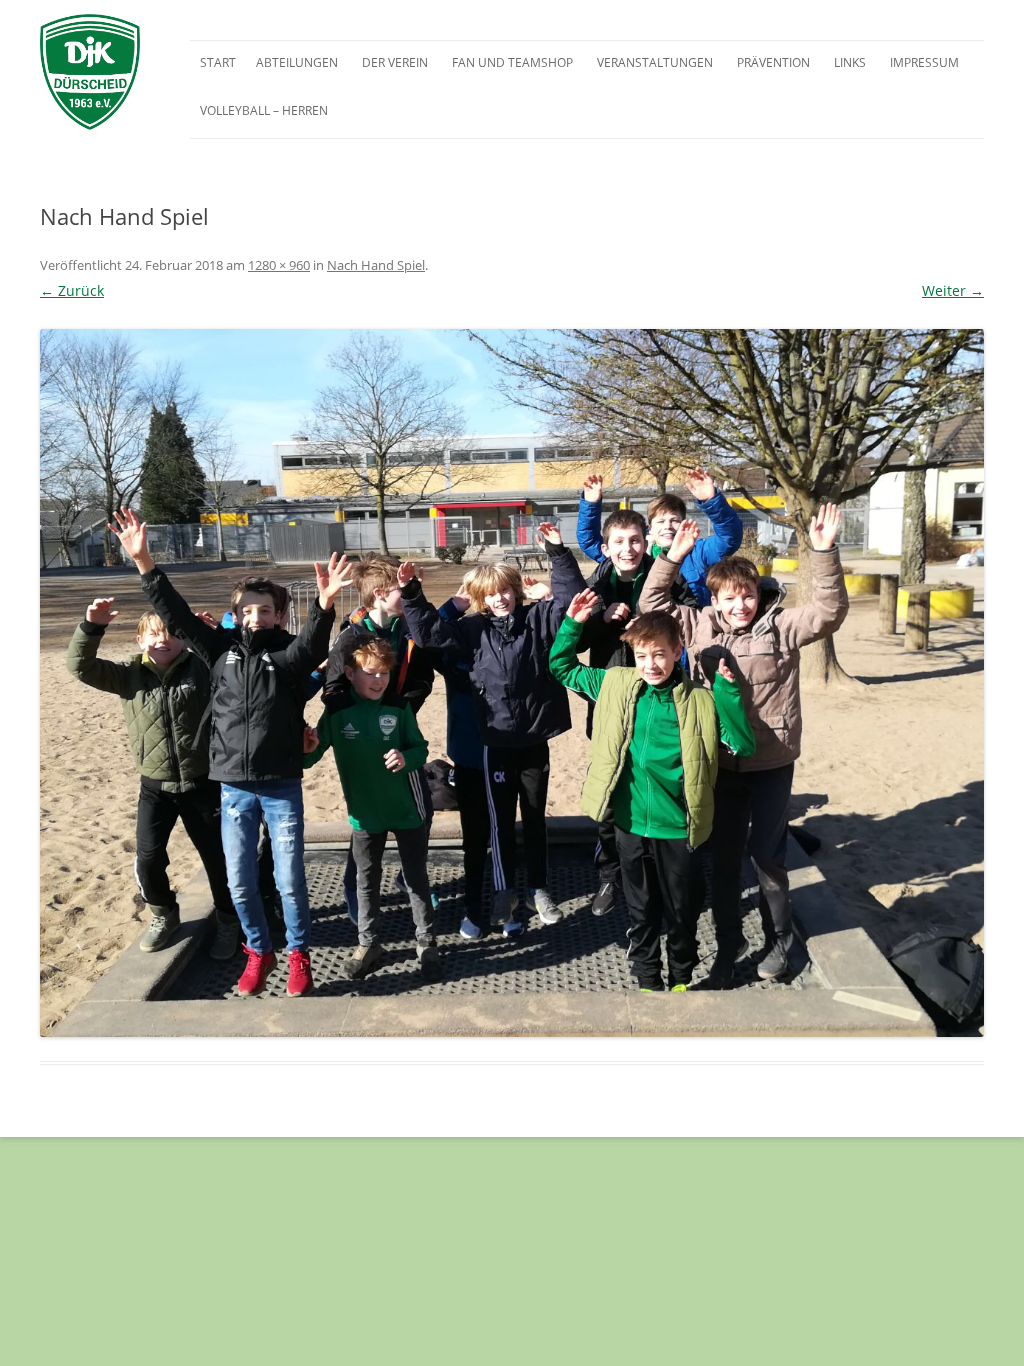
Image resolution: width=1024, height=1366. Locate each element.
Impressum (924, 62)
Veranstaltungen (655, 62)
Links (850, 62)
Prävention (773, 62)
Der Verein (395, 62)
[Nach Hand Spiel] (512, 683)
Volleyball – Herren (264, 110)
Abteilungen (297, 62)
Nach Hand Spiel (376, 265)
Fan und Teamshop (512, 62)
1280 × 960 (279, 265)
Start (218, 62)
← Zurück (72, 290)
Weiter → (953, 290)
